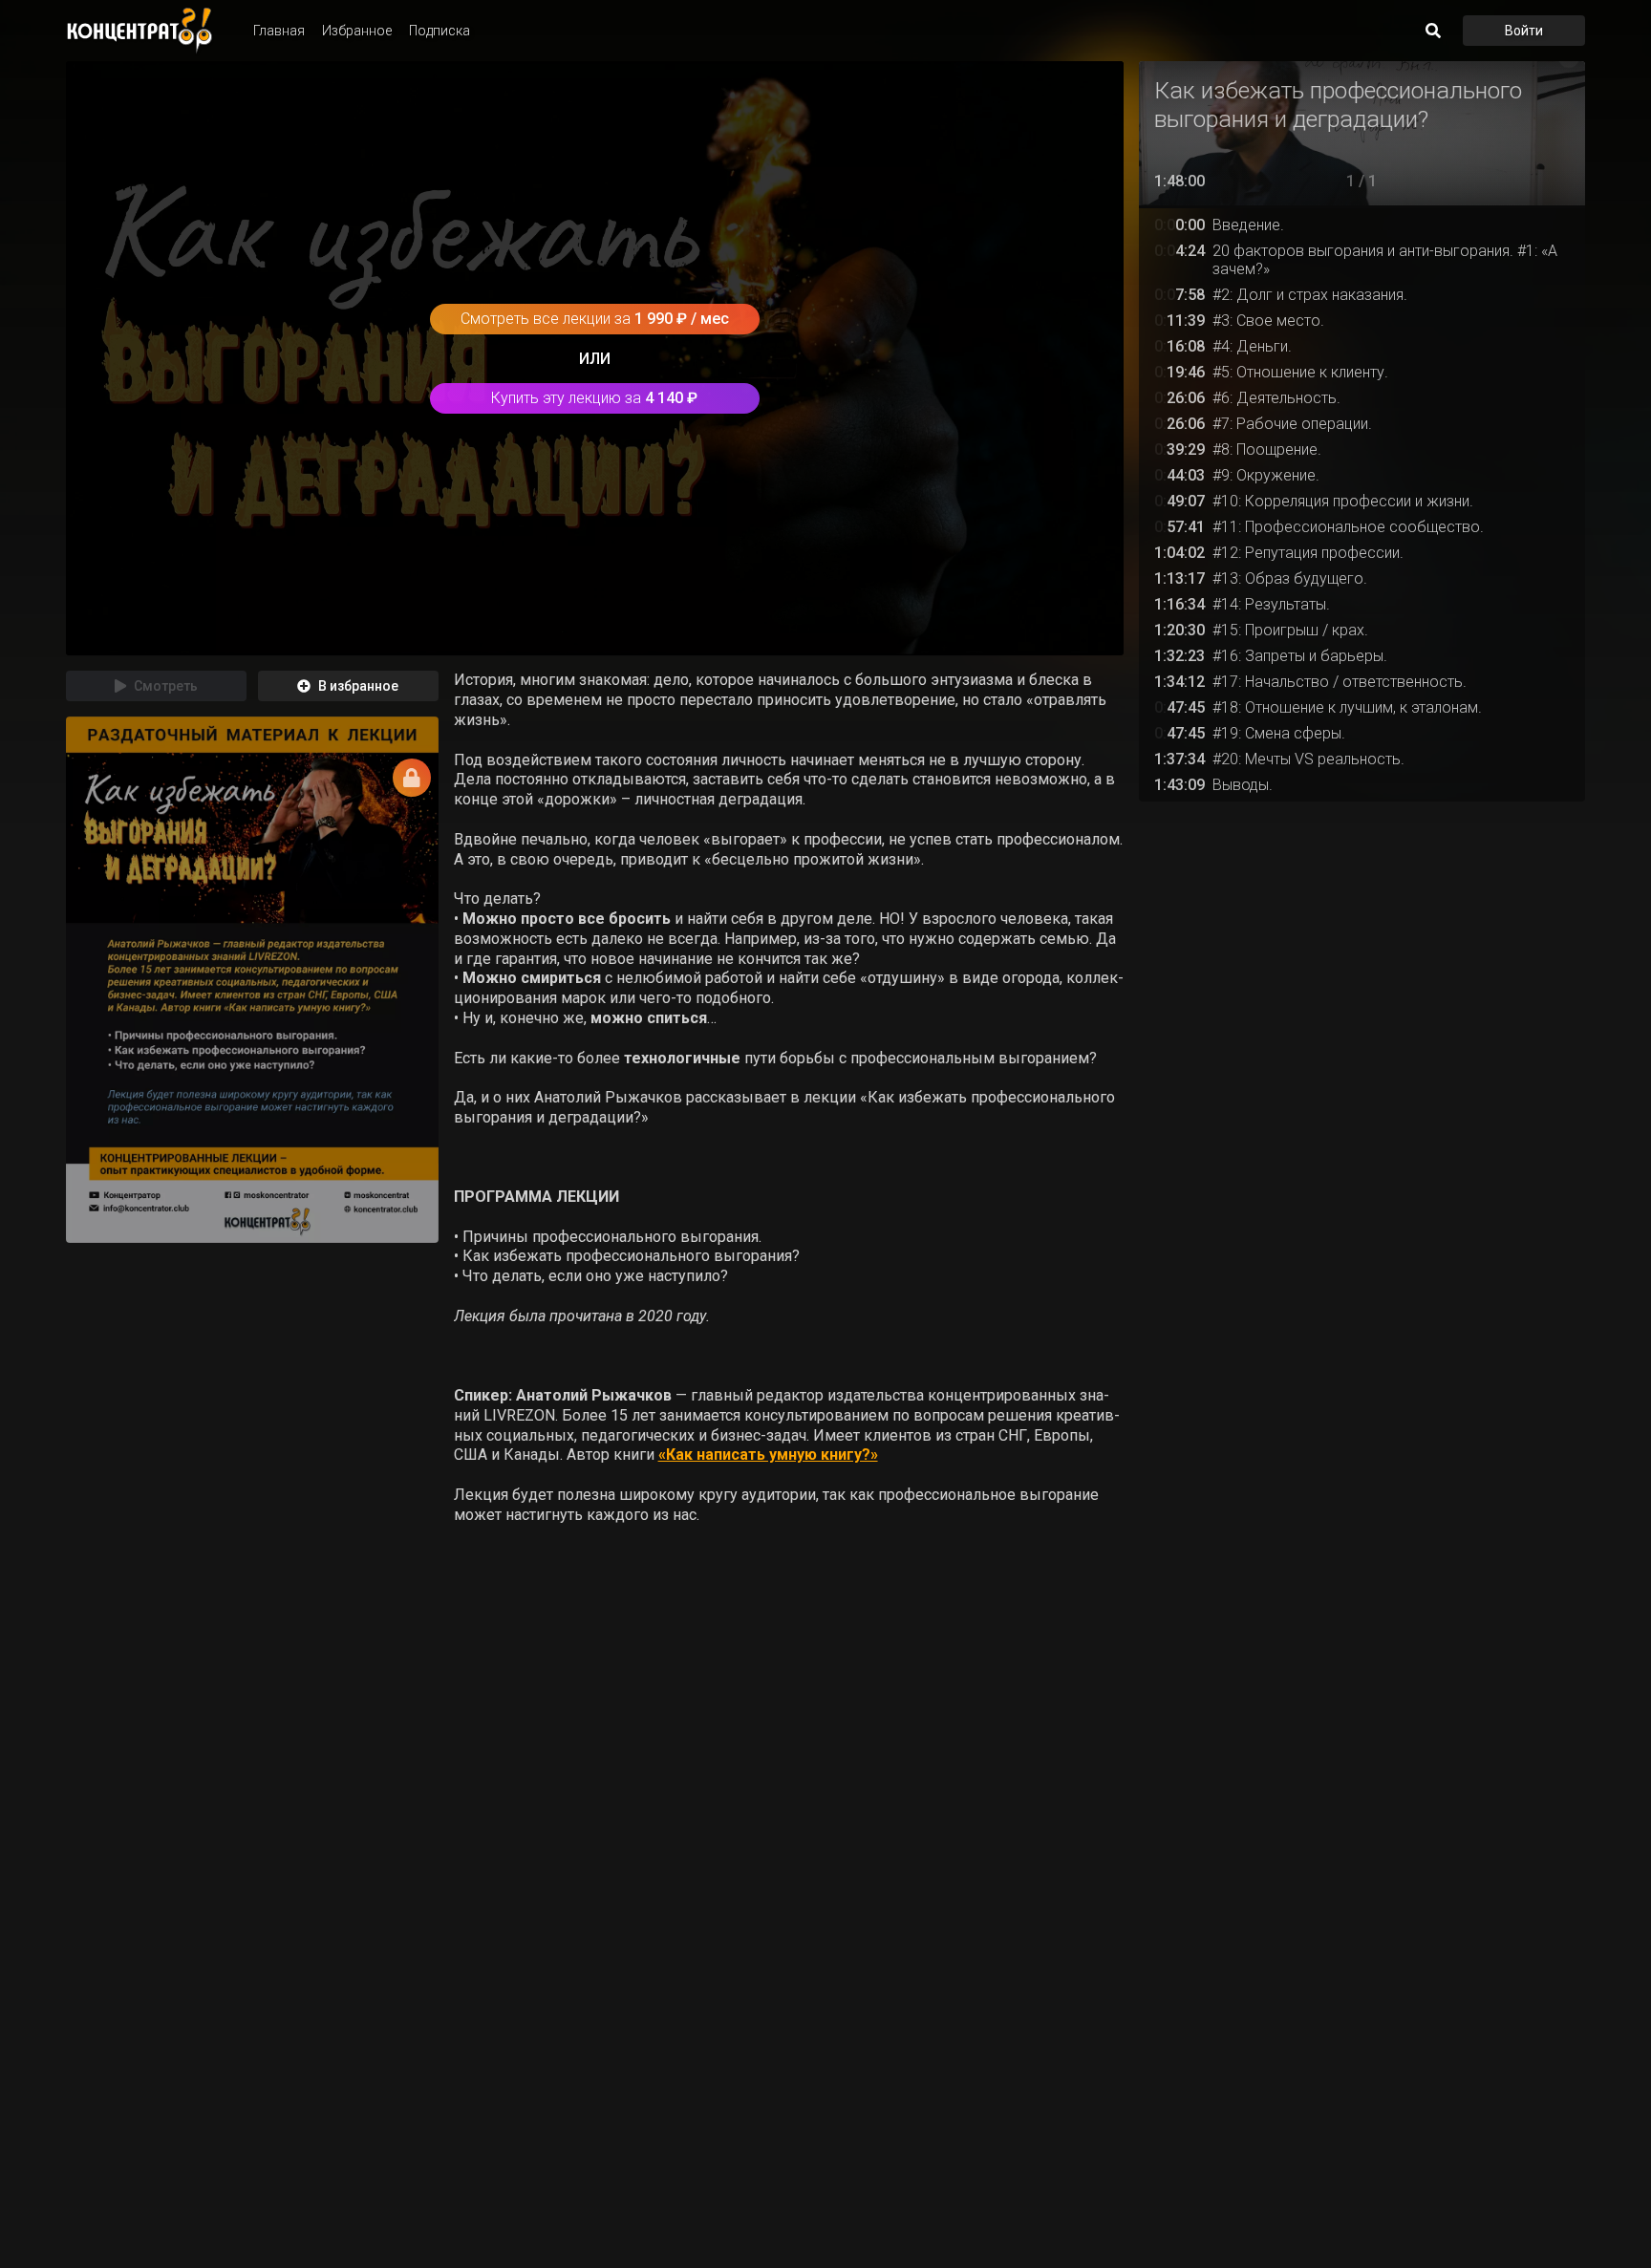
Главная (279, 31)
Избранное (357, 31)
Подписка (440, 31)
